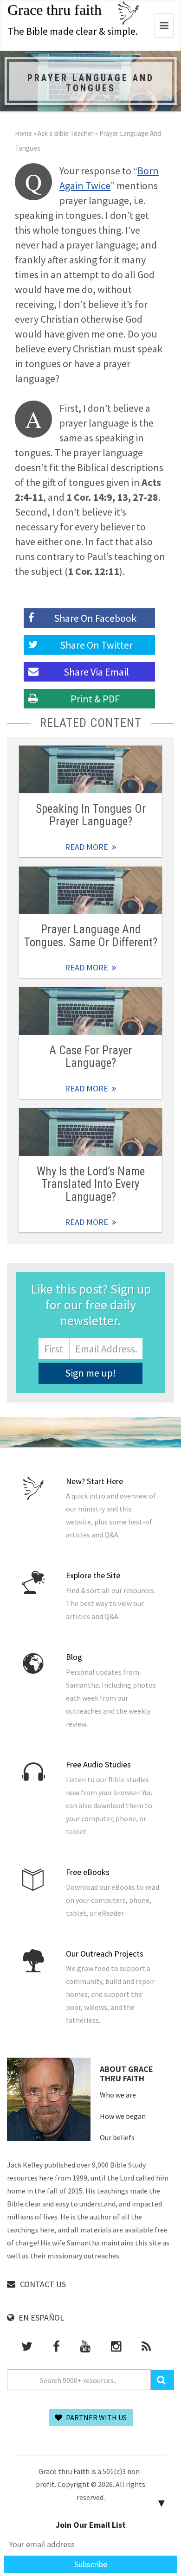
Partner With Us (96, 2417)
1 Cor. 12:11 (94, 571)
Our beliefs (117, 2137)
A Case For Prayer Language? (90, 1057)
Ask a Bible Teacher (66, 133)
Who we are (118, 2095)
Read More (90, 769)
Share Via (96, 672)
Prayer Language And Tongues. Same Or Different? (91, 936)
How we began (123, 2116)
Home (23, 133)
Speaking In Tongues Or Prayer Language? (91, 815)
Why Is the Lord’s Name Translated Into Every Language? (91, 1184)
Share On (96, 645)
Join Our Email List (91, 2525)
